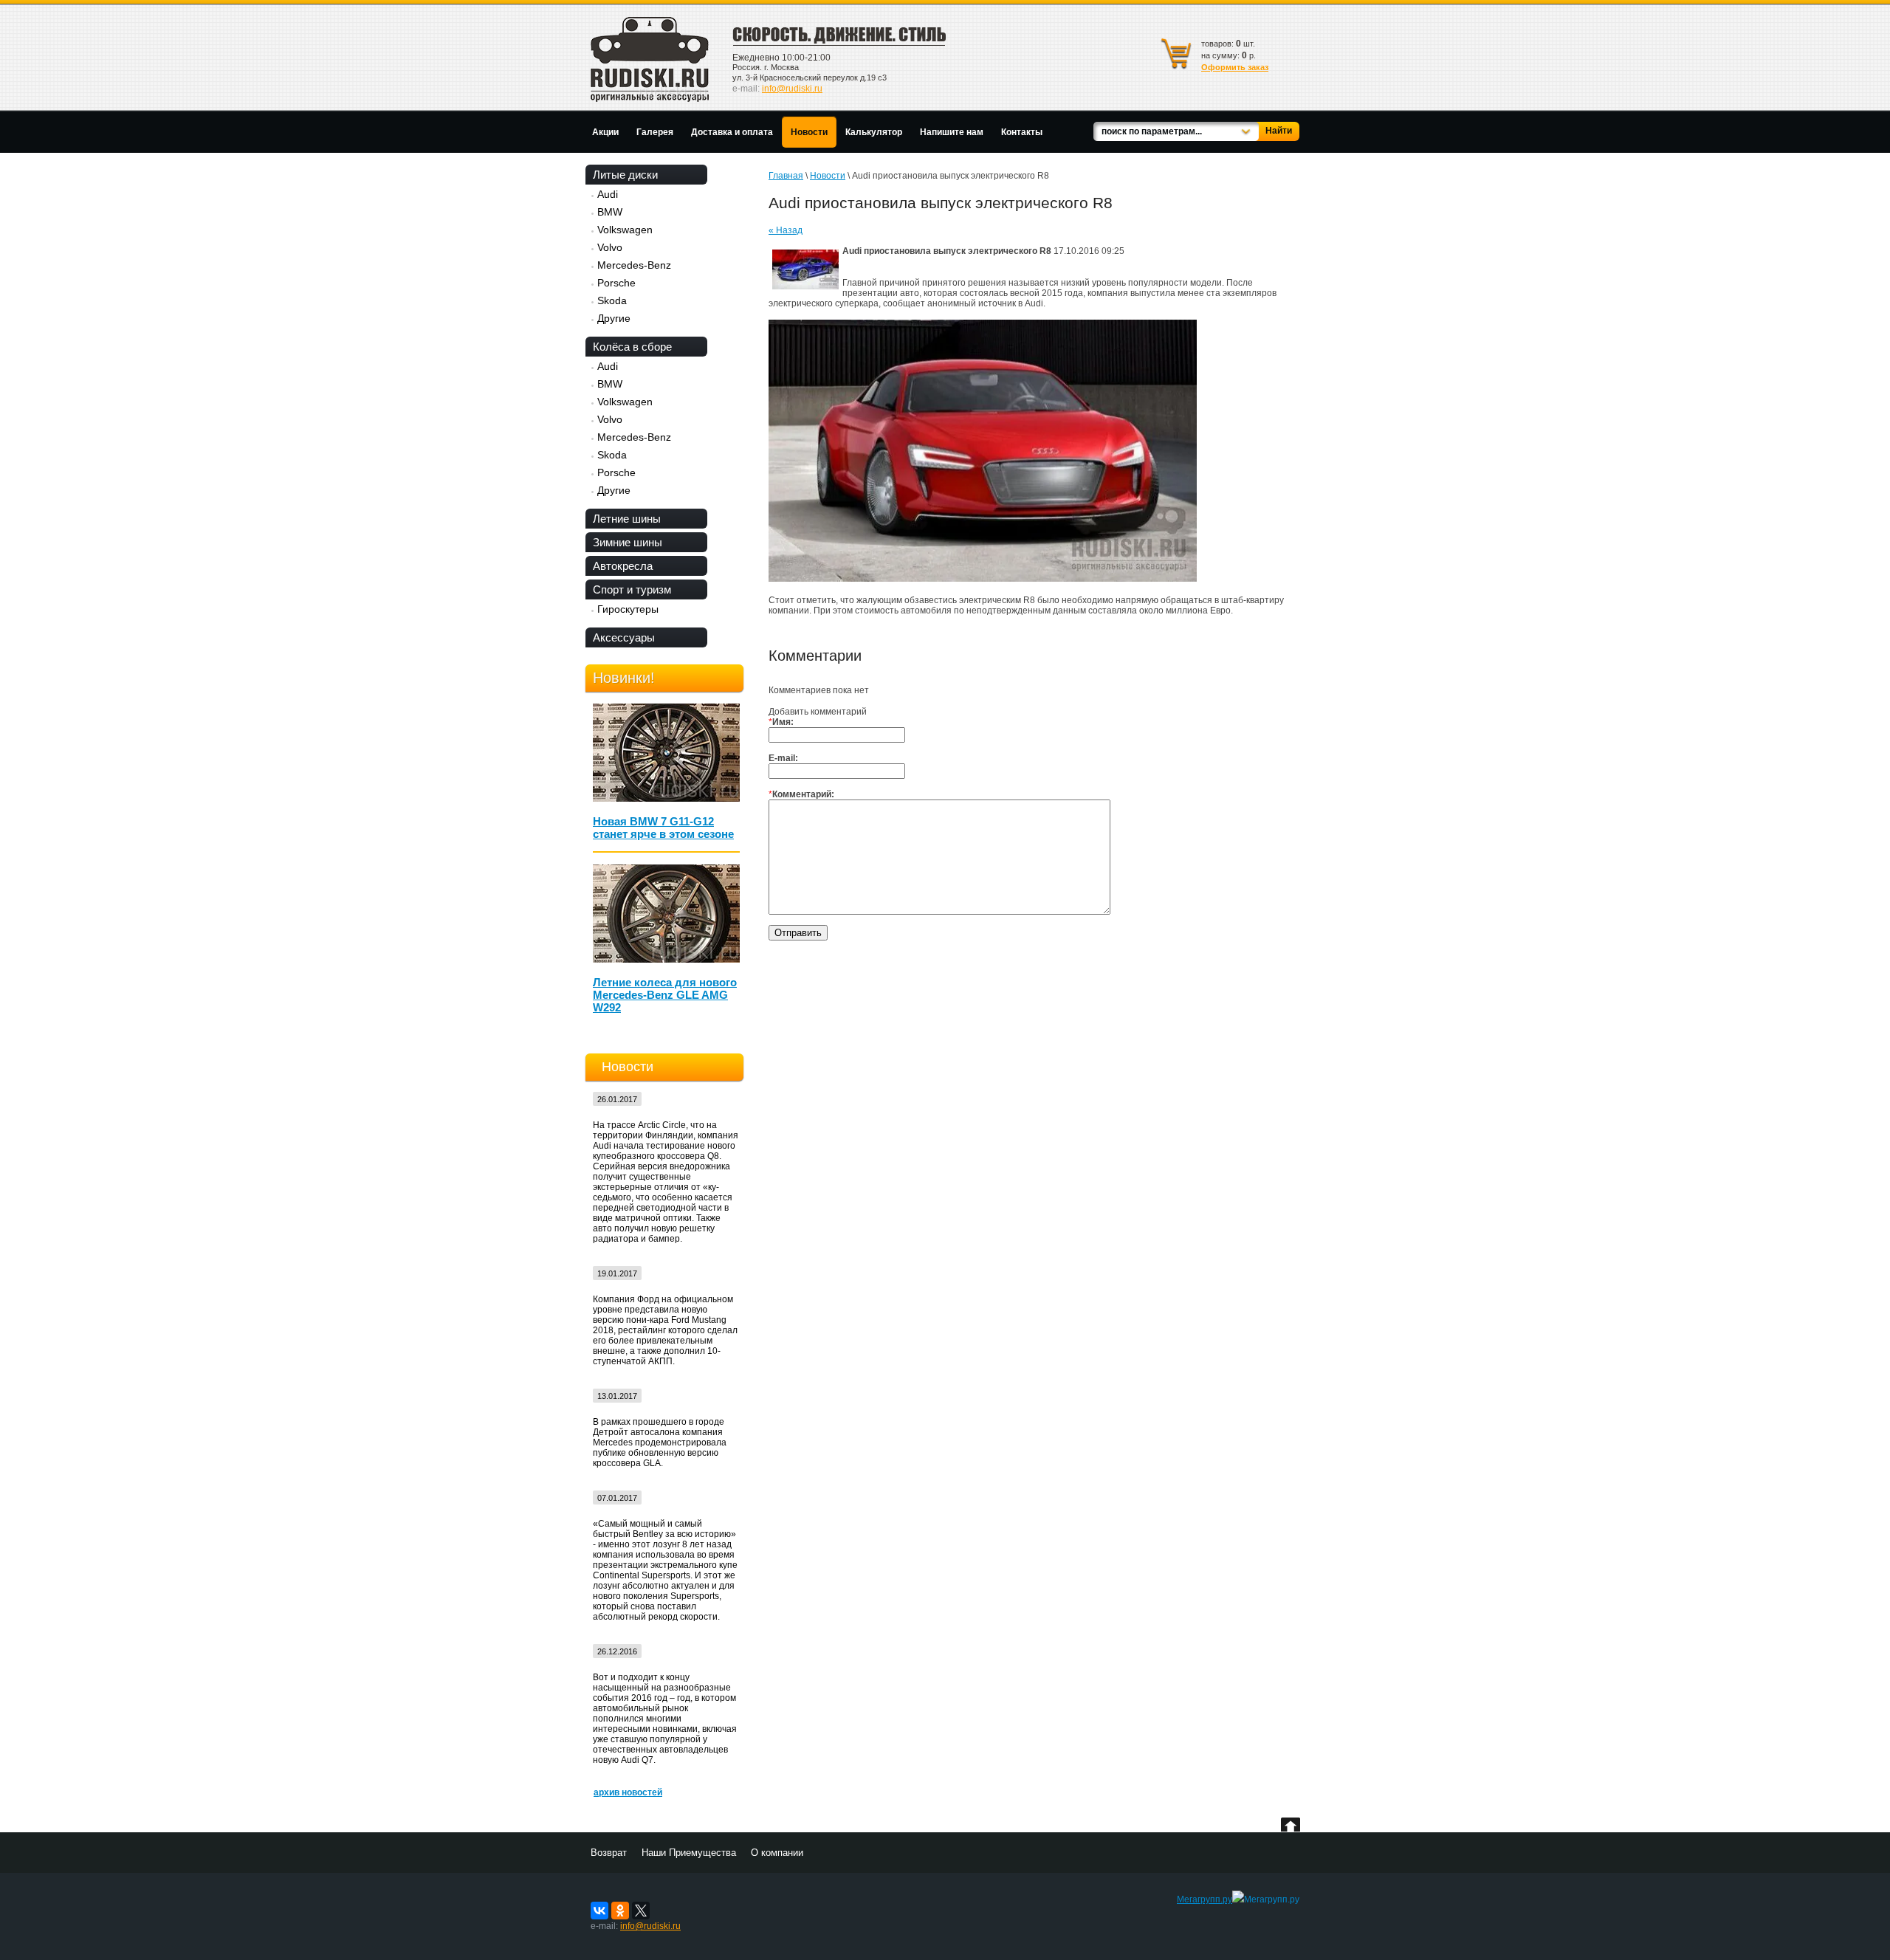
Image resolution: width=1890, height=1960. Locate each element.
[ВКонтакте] (599, 1911)
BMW (610, 212)
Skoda (612, 300)
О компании (777, 1853)
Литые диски (625, 175)
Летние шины (627, 519)
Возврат (609, 1853)
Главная (786, 176)
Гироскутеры (628, 609)
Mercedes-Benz (634, 265)
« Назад (786, 230)
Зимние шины (628, 542)
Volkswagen (625, 230)
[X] (641, 1911)
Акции (605, 132)
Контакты (1022, 132)
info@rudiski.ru (792, 89)
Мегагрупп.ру (1205, 1899)
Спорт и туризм (632, 589)
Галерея (655, 132)
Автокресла (623, 566)
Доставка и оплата (732, 132)
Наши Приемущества (689, 1853)
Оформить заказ (1235, 67)
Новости (809, 132)
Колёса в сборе (632, 347)
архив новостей (628, 1792)
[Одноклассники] (620, 1911)
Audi (608, 194)
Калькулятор (874, 132)
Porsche (616, 283)
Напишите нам (952, 132)
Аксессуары (624, 637)
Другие (614, 318)
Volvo (610, 247)
